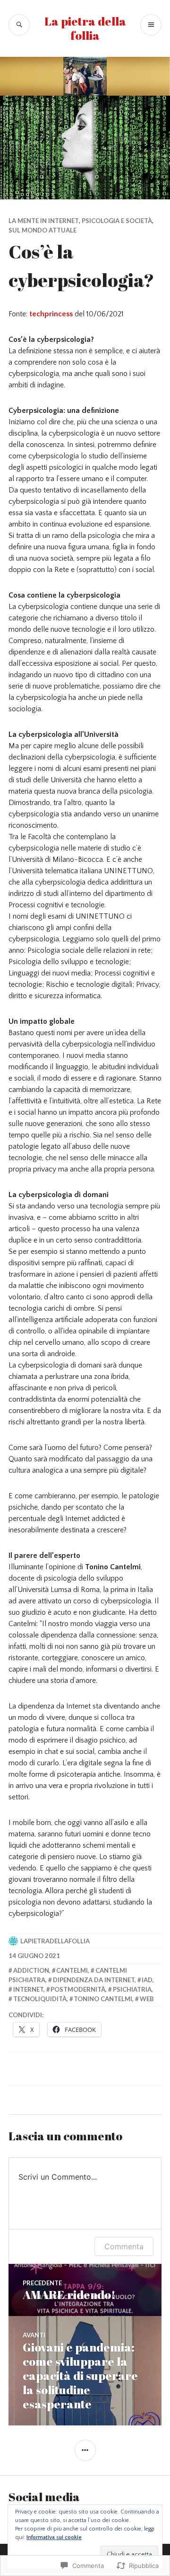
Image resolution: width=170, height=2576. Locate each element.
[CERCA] (19, 25)
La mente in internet (44, 221)
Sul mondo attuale (42, 230)
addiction (31, 1970)
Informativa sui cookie (54, 2537)
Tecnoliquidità (40, 1999)
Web (147, 1999)
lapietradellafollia (55, 1941)
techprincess (51, 314)
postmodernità (78, 1989)
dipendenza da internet (94, 1980)
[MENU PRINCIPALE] (151, 25)
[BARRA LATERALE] (85, 2450)
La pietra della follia (85, 28)
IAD (147, 1980)
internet (28, 1989)
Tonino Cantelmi (103, 1999)
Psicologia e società (117, 221)
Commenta (124, 2246)
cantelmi (72, 1970)
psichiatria (132, 1989)
